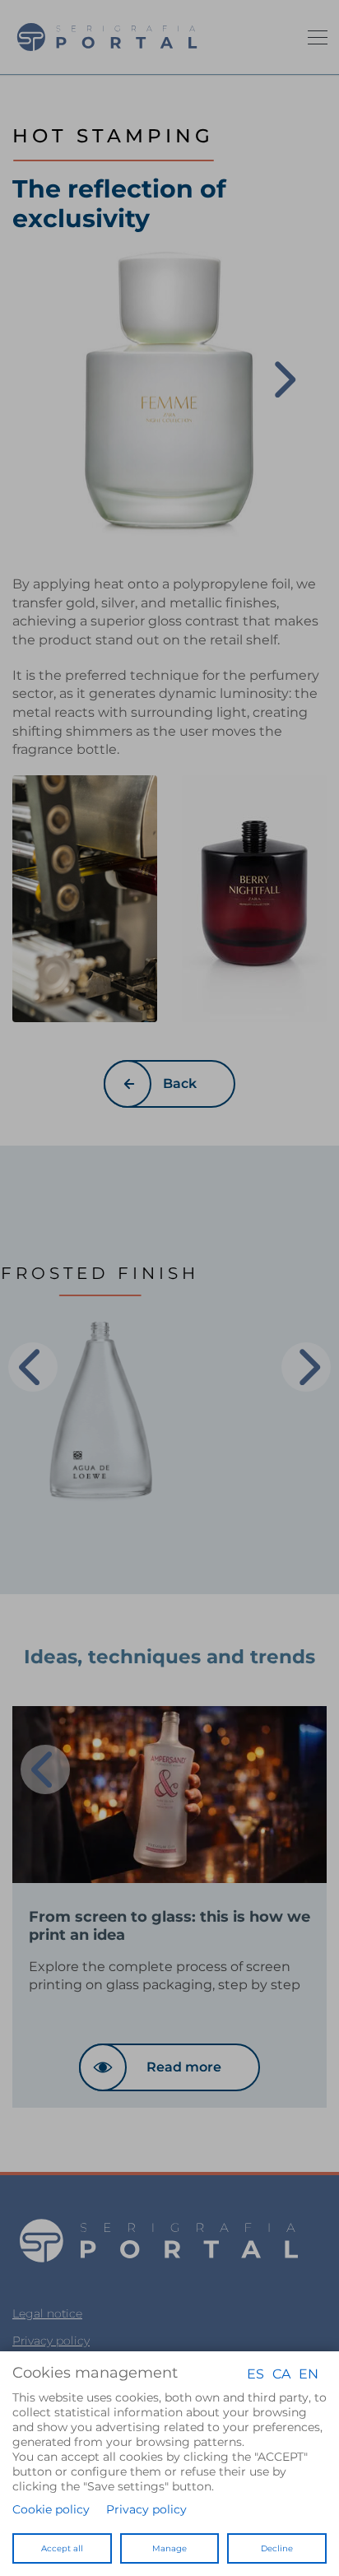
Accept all (62, 2548)
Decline (277, 2548)
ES (255, 2374)
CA (281, 2374)
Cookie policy (51, 2509)
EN (309, 2374)
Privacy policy (146, 2509)
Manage (169, 2548)
